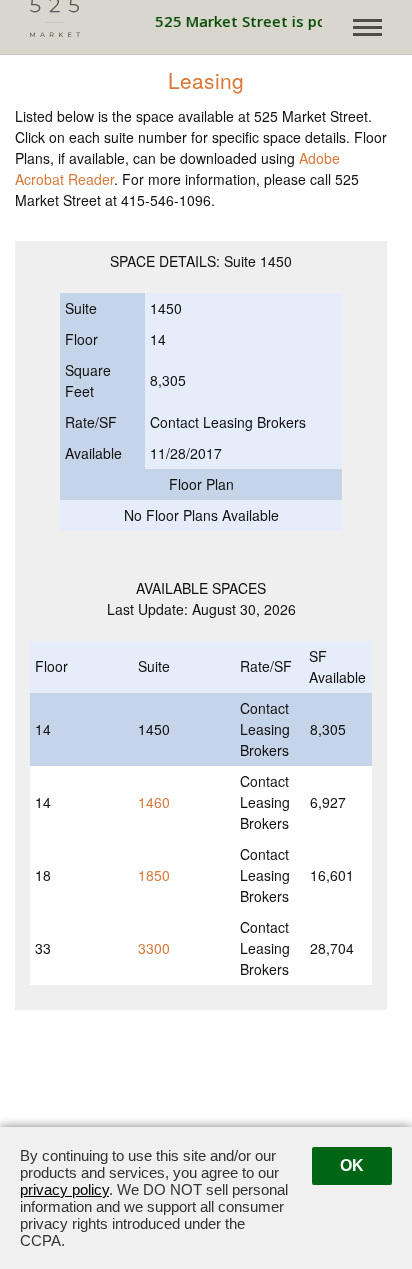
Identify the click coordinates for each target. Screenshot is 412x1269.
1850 (154, 875)
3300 (154, 948)
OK (352, 1165)
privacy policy (64, 1189)
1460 (154, 802)
